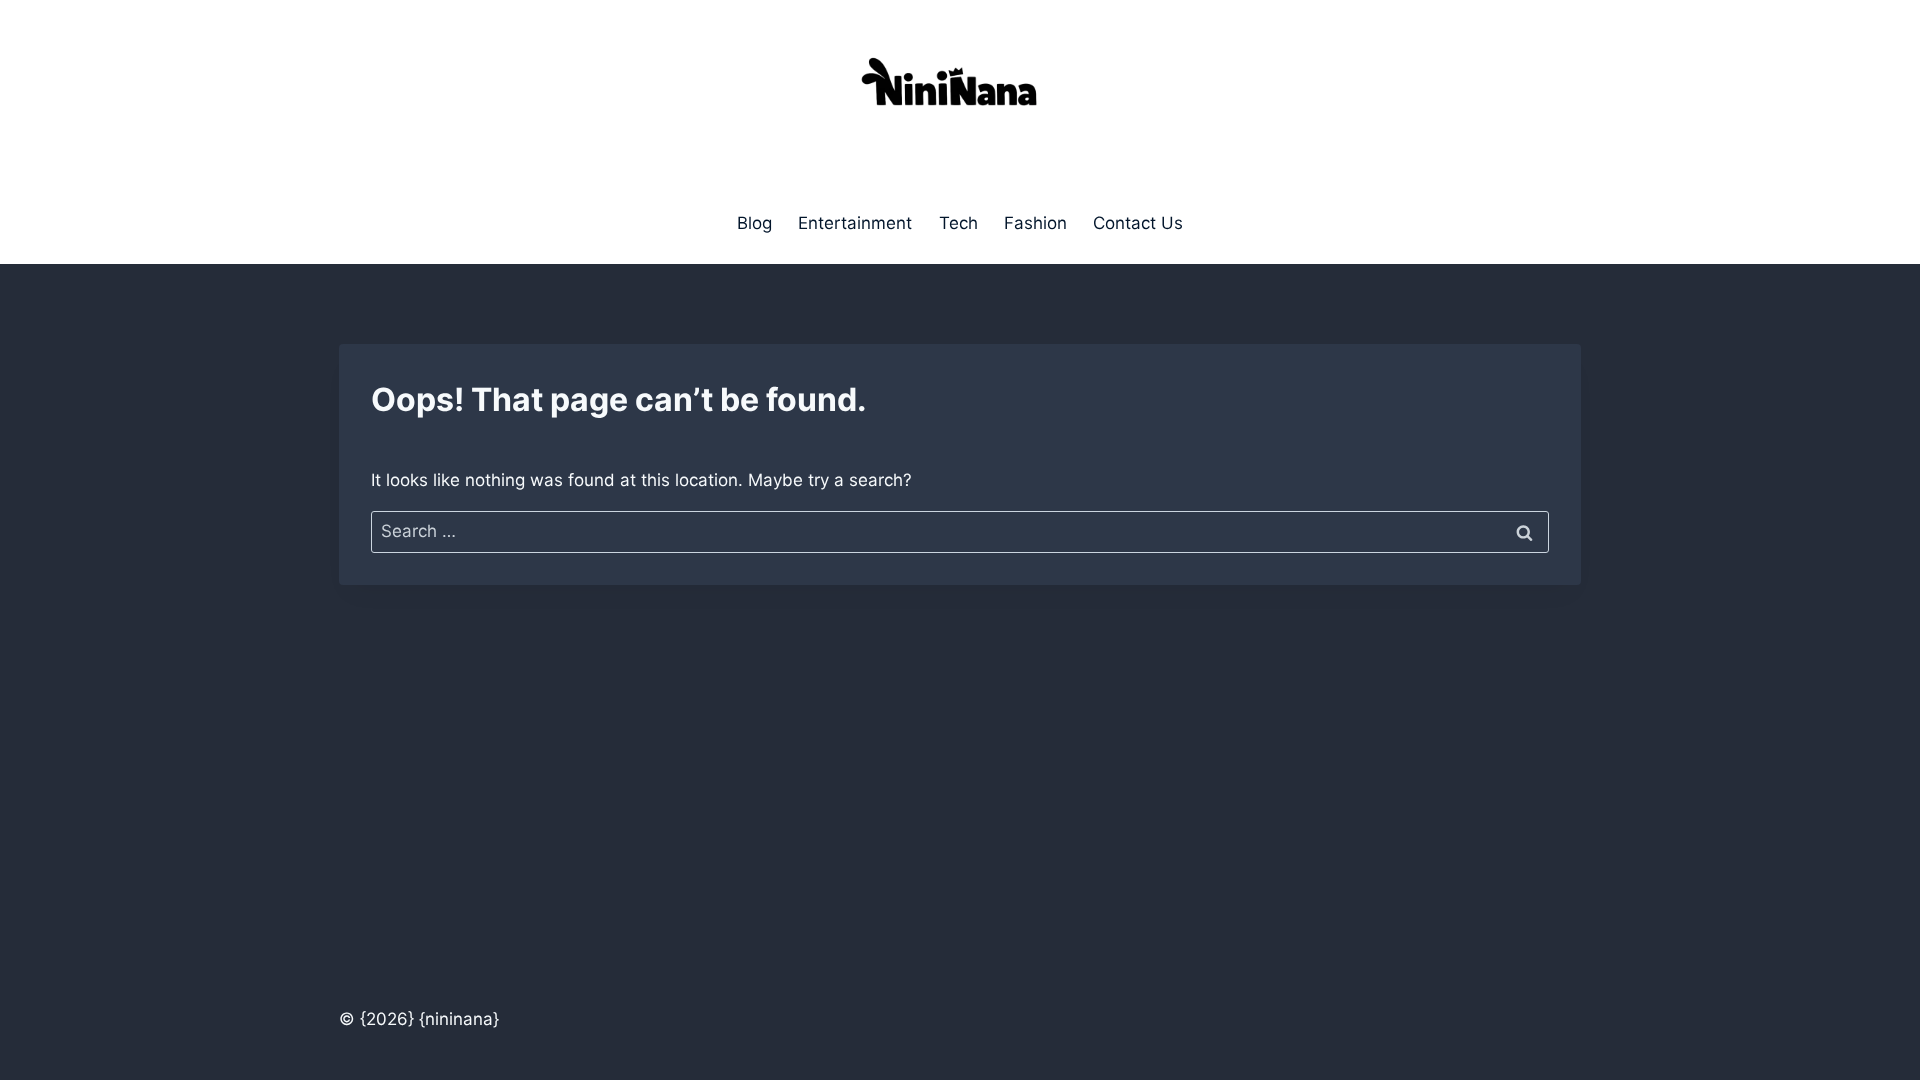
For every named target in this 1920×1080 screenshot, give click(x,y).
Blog (754, 223)
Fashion (1035, 223)
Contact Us (1138, 223)
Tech (958, 223)
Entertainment (855, 223)
